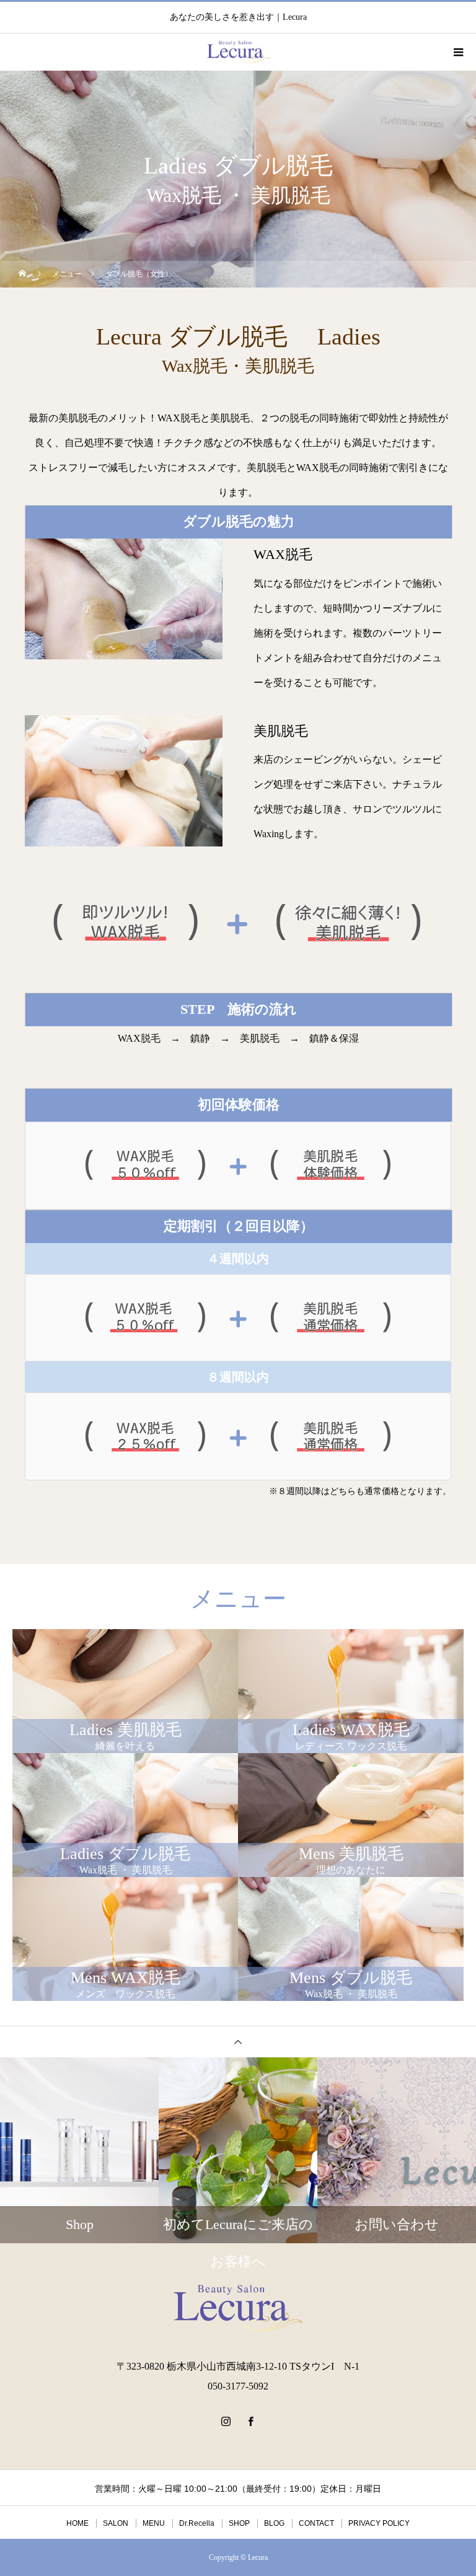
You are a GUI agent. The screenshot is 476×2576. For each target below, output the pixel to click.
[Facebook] (250, 2421)
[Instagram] (226, 2421)
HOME (77, 2523)
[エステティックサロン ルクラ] (238, 2308)
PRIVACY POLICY (379, 2523)
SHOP (239, 2523)
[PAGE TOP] (238, 2042)
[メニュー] (457, 52)
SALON (116, 2523)
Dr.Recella (197, 2523)
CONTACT (316, 2523)
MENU (154, 2523)
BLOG (274, 2523)
